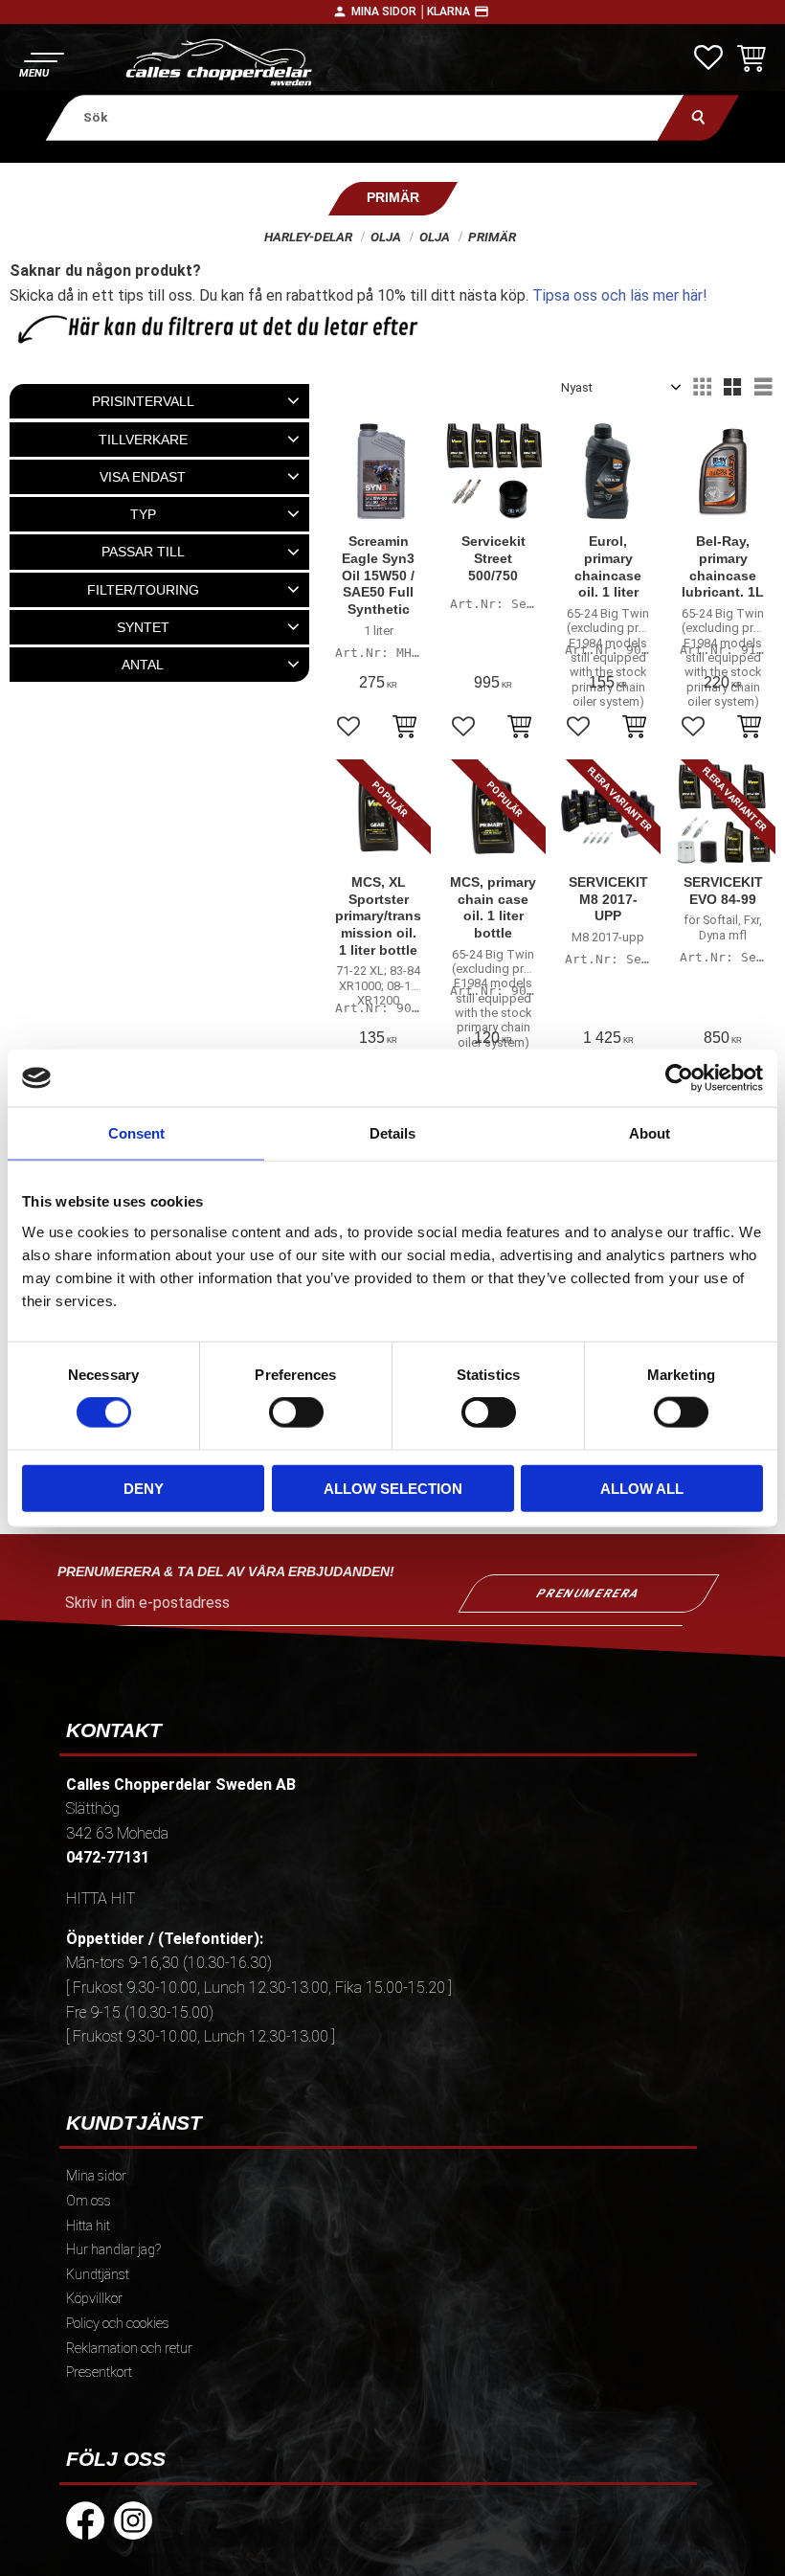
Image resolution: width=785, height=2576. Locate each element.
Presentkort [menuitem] (99, 2373)
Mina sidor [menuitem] (96, 2176)
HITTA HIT (101, 1898)
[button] (41, 63)
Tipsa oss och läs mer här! (620, 295)
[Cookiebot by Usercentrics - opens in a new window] (679, 1078)
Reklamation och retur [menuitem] (129, 2349)
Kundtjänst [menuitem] (98, 2275)
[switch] (296, 1412)
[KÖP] (404, 729)
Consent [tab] (136, 1133)
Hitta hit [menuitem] (88, 2226)
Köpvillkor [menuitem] (94, 2299)
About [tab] (650, 1133)
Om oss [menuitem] (89, 2201)
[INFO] (634, 729)
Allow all (642, 1488)
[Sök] (698, 117)
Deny (144, 1488)
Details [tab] (392, 1133)
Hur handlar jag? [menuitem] (113, 2250)
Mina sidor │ (389, 11)
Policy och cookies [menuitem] (118, 2324)
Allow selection (393, 1488)
